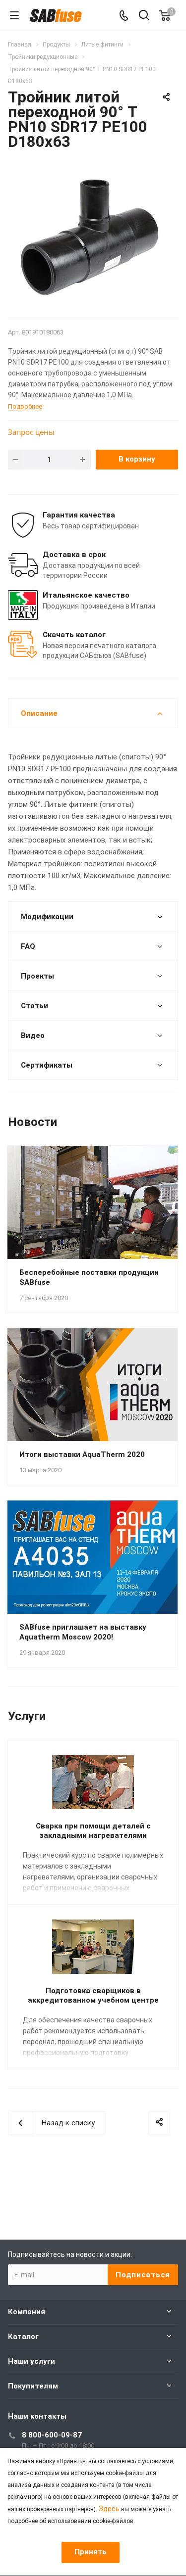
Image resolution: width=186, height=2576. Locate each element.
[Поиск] (144, 16)
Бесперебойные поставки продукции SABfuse (89, 1277)
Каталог (23, 2337)
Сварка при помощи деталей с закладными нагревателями (93, 1831)
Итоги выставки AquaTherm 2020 (82, 1454)
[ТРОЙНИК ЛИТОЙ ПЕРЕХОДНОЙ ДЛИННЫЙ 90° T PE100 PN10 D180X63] (93, 238)
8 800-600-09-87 (52, 2435)
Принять (91, 2552)
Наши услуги (31, 2361)
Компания (27, 2312)
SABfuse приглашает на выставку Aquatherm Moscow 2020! (83, 1632)
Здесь (109, 2509)
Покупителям (33, 2386)
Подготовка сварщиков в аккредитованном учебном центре (93, 1995)
